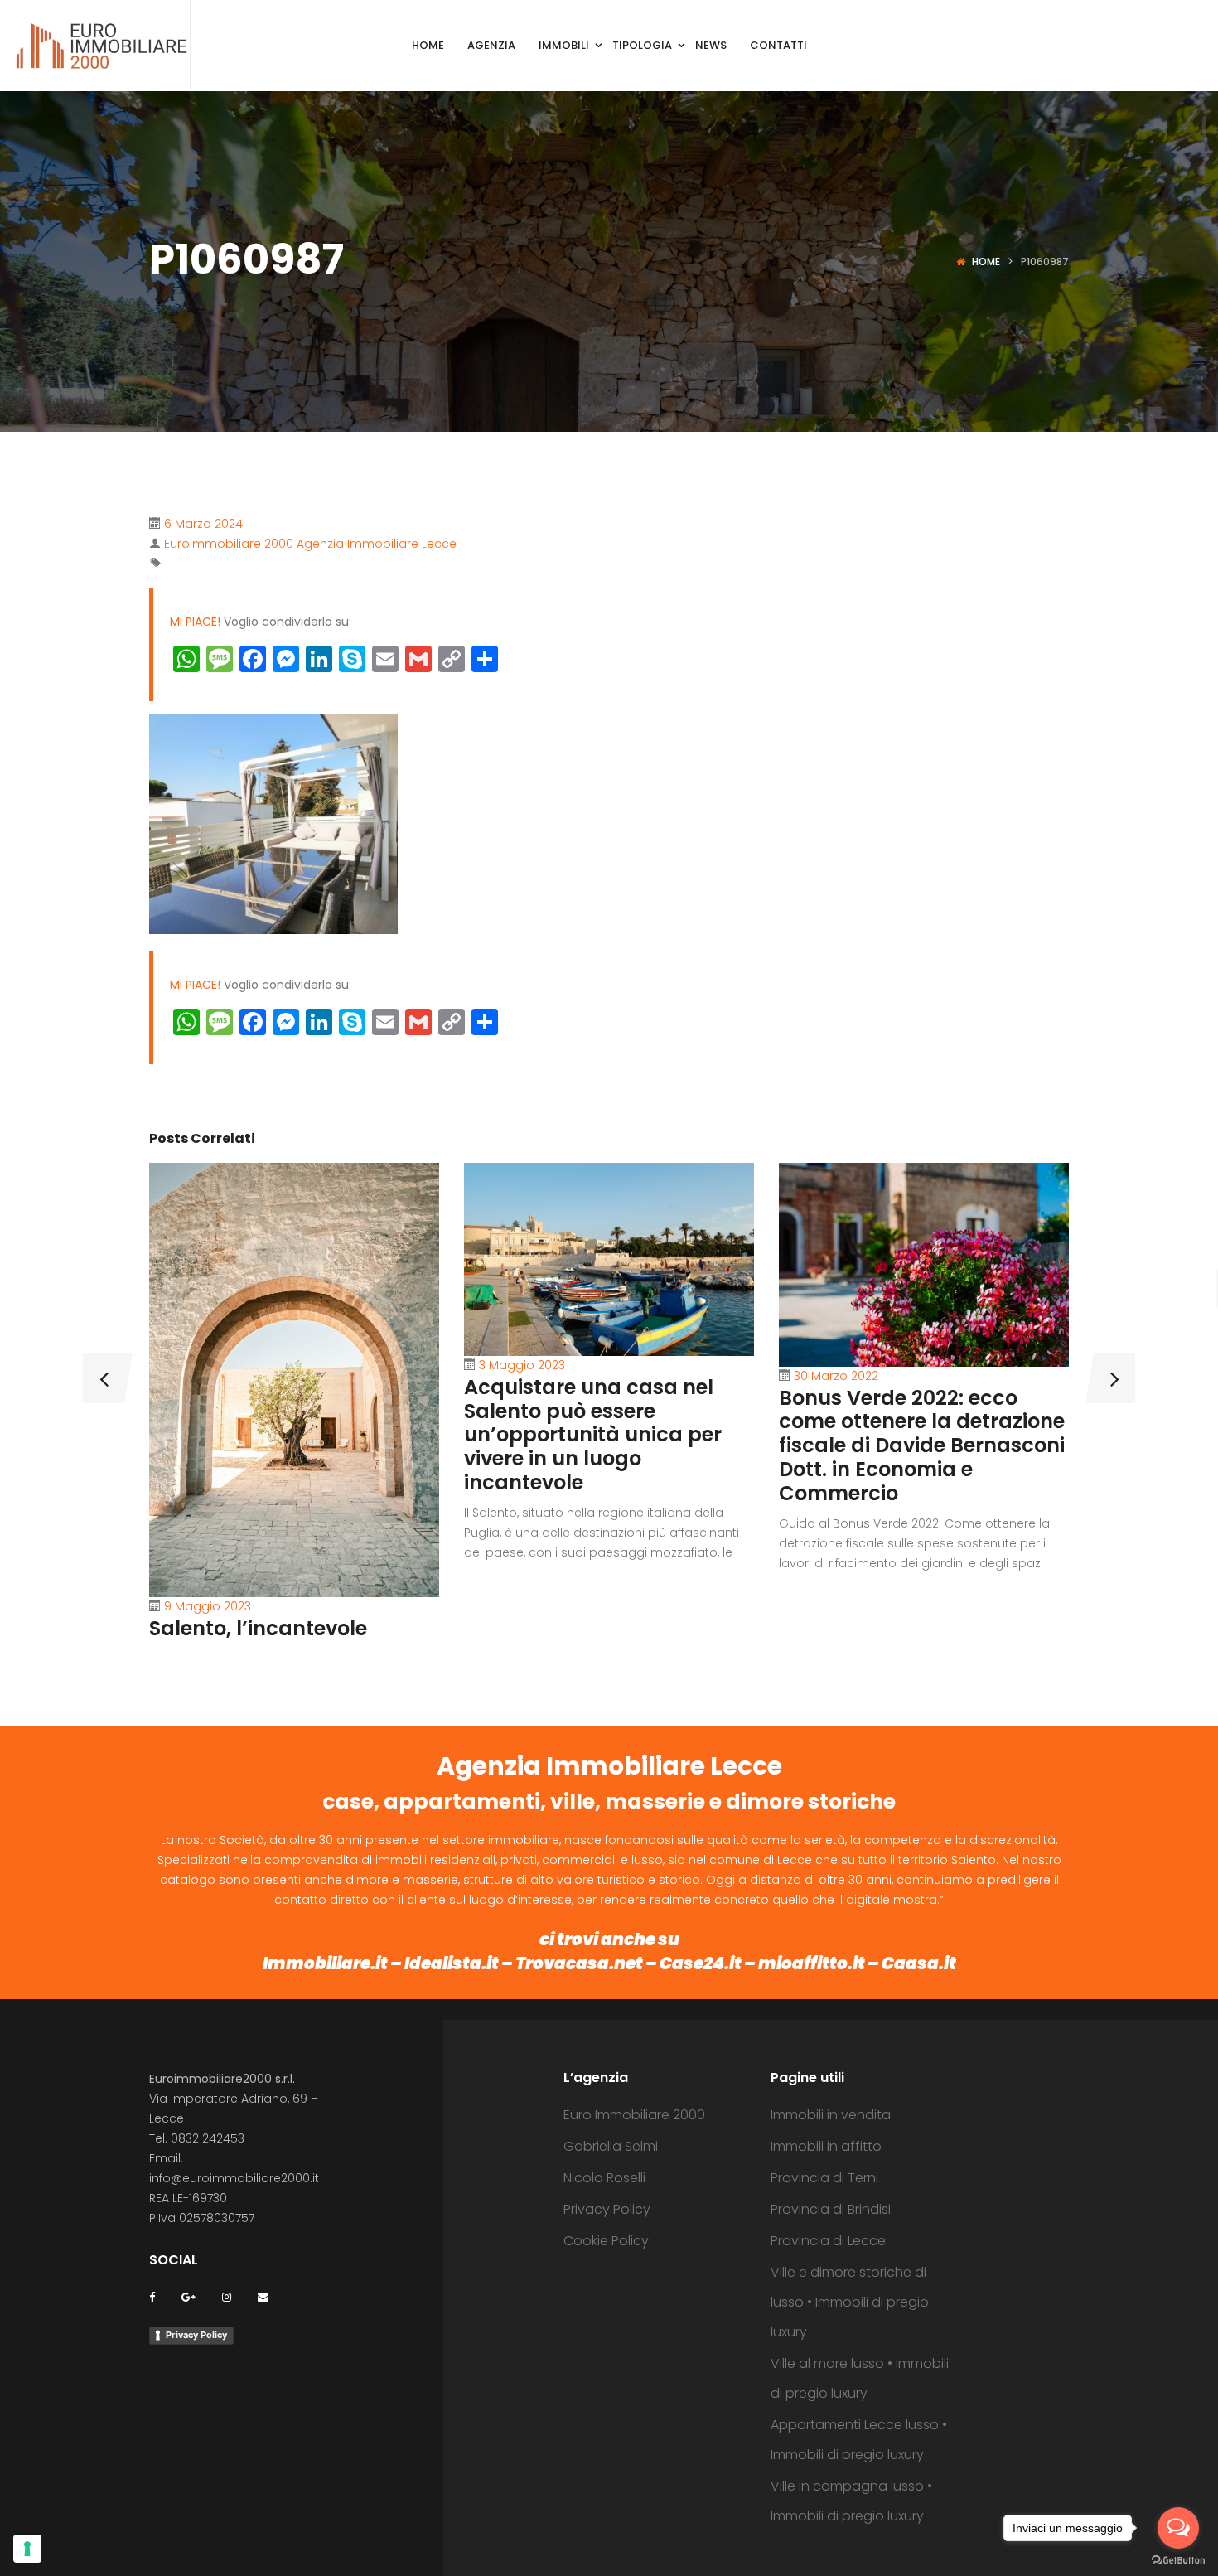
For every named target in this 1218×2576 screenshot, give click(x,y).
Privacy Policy (196, 2335)
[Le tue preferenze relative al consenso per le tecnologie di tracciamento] (27, 2549)
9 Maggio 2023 (208, 1606)
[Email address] (263, 2296)
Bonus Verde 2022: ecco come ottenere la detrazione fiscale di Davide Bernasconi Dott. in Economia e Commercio (922, 1445)
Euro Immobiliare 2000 (634, 2115)
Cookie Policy (606, 2241)
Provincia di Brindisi (831, 2209)
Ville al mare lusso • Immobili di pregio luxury (860, 2378)
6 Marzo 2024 (203, 524)
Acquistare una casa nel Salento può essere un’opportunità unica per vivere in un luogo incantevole (593, 1435)
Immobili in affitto (826, 2146)
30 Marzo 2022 (836, 1376)
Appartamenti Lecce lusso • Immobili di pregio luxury (859, 2440)
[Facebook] (152, 2296)
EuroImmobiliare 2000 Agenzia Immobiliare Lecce (310, 544)
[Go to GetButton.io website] (1178, 2559)
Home (986, 261)
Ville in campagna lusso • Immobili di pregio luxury (851, 2501)
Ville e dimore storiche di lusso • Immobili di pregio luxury (850, 2302)
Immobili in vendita (831, 2115)
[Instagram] (227, 2296)
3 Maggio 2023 (522, 1365)
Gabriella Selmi (611, 2146)
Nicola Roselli (604, 2178)
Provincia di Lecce (828, 2241)
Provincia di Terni (824, 2178)
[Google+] (188, 2296)
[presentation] (104, 1378)
